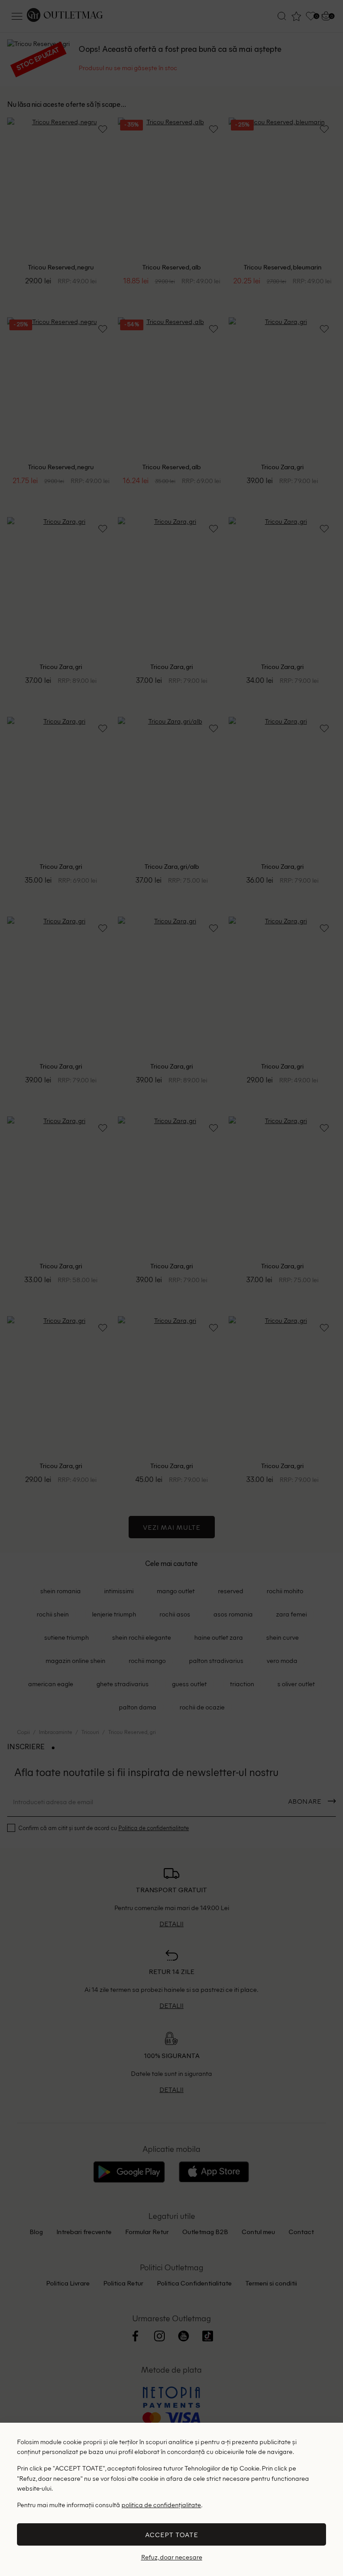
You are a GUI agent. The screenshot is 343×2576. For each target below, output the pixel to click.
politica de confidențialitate (161, 2504)
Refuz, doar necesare (172, 2557)
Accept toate (172, 2534)
